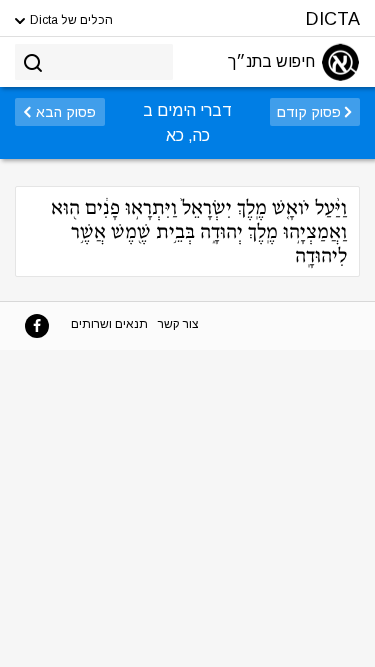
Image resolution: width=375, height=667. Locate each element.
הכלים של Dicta (70, 20)
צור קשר (178, 324)
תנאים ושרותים (109, 324)
